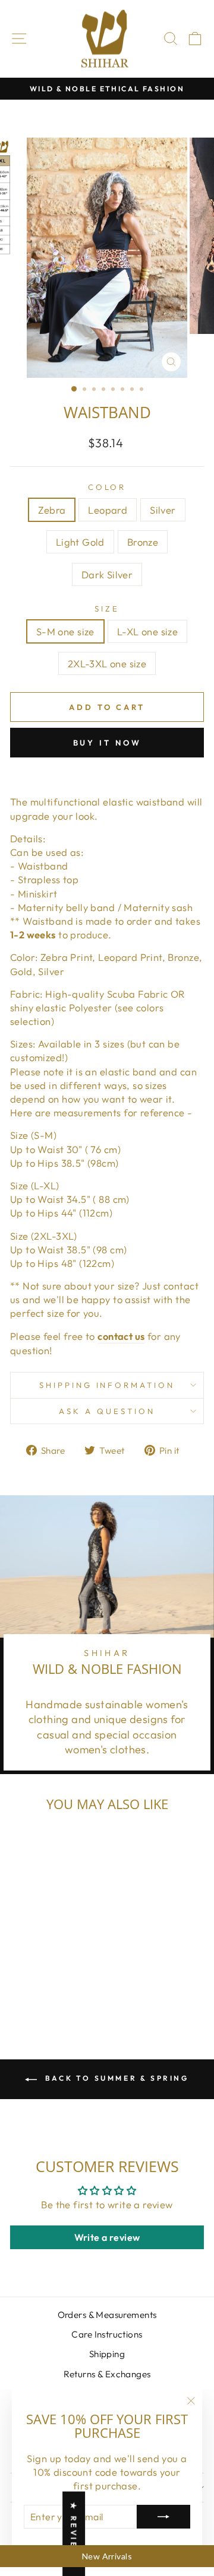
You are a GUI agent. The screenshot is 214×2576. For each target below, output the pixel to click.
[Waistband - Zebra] (19, 1978)
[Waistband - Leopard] (33, 1978)
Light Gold (80, 542)
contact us (121, 1336)
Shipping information (107, 1385)
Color (107, 487)
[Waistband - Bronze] (74, 1978)
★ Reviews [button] (74, 2534)
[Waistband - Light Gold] (60, 1978)
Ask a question (107, 1411)
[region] (107, 2556)
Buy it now (107, 743)
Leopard (108, 510)
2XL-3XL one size (107, 663)
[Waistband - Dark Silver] (47, 1990)
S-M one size (65, 631)
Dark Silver (107, 574)
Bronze (143, 542)
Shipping (107, 2354)
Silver (163, 510)
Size (107, 609)
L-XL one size (147, 631)
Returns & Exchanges (107, 2374)
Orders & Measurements (107, 2315)
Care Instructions (107, 2334)
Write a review (107, 2237)
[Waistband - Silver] (47, 1978)
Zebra (52, 510)
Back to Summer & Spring (115, 2078)
